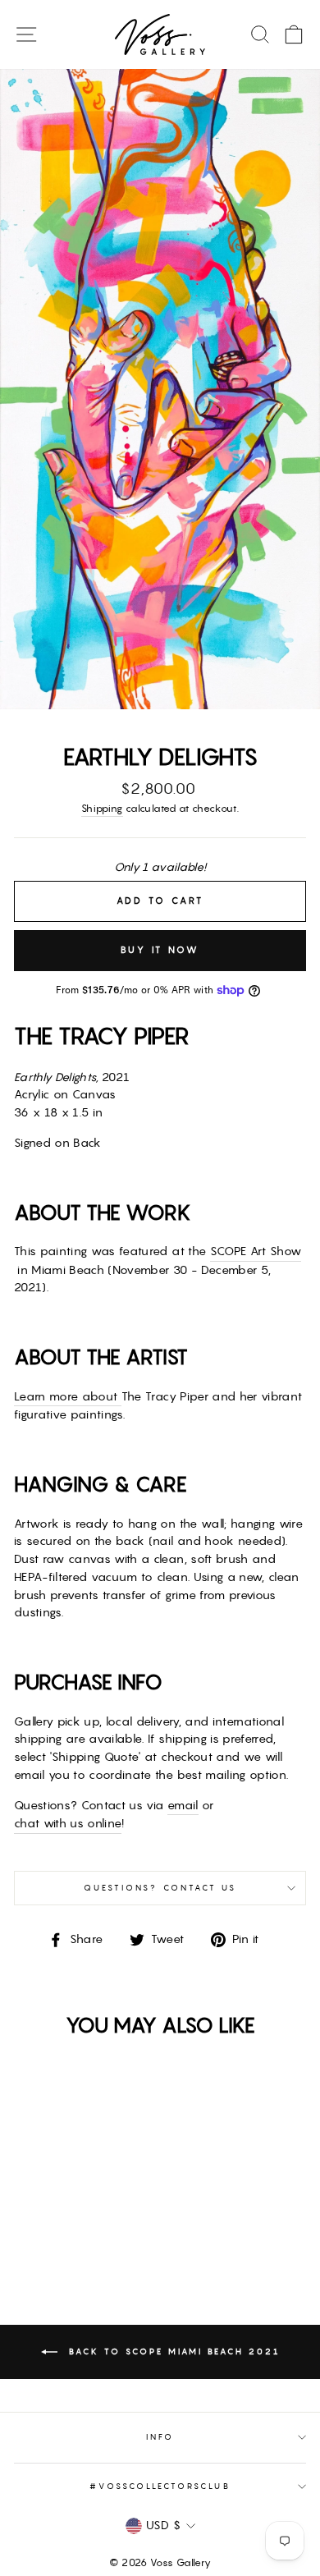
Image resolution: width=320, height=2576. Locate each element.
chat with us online (68, 1823)
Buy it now (160, 950)
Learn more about (68, 1396)
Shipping (102, 808)
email (183, 1805)
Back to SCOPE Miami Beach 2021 (172, 2351)
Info (160, 2437)
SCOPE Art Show (256, 1251)
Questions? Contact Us (160, 1888)
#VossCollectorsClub (160, 2486)
